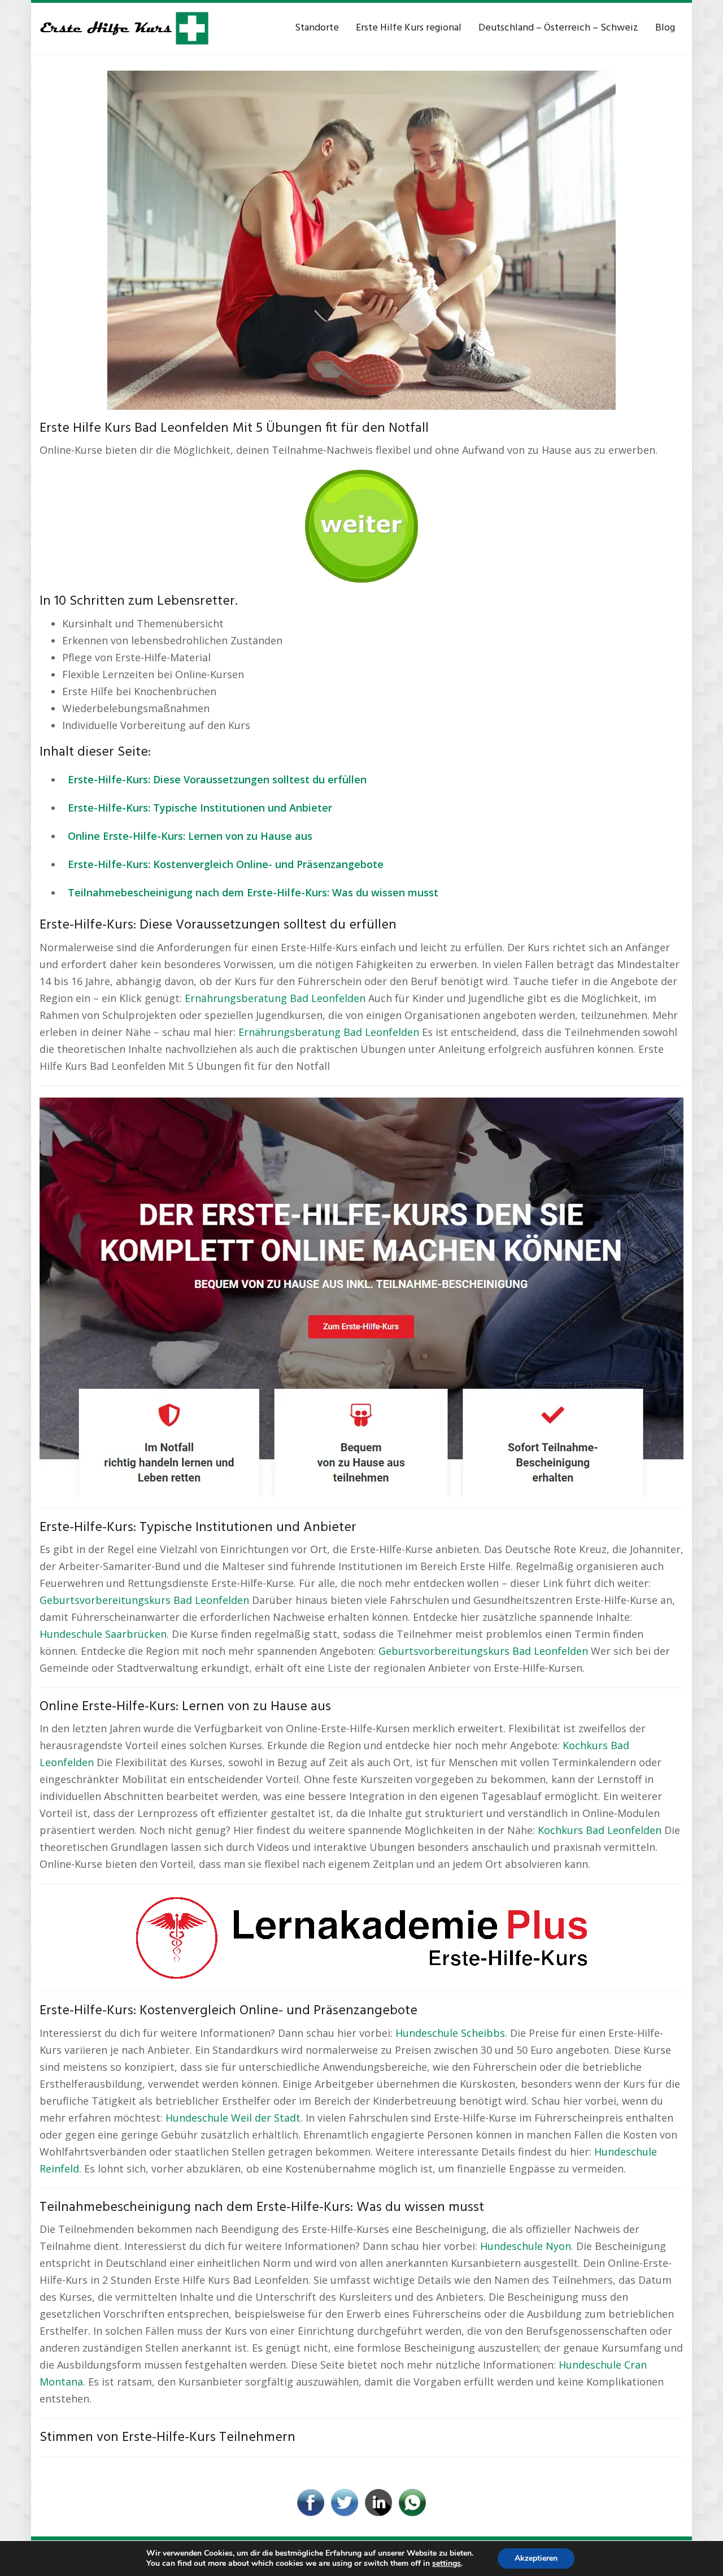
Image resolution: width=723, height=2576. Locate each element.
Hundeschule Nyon (526, 2246)
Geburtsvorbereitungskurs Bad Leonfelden (144, 1600)
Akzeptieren (536, 2558)
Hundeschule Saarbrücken (103, 1634)
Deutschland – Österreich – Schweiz (558, 28)
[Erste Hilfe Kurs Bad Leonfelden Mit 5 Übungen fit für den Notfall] (361, 239)
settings (447, 2564)
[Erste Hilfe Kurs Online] (361, 522)
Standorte (317, 28)
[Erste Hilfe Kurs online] (124, 28)
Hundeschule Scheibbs (450, 2033)
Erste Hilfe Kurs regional (409, 28)
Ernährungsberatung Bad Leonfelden (275, 998)
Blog (665, 28)
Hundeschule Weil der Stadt (233, 2118)
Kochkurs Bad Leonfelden (600, 1830)
